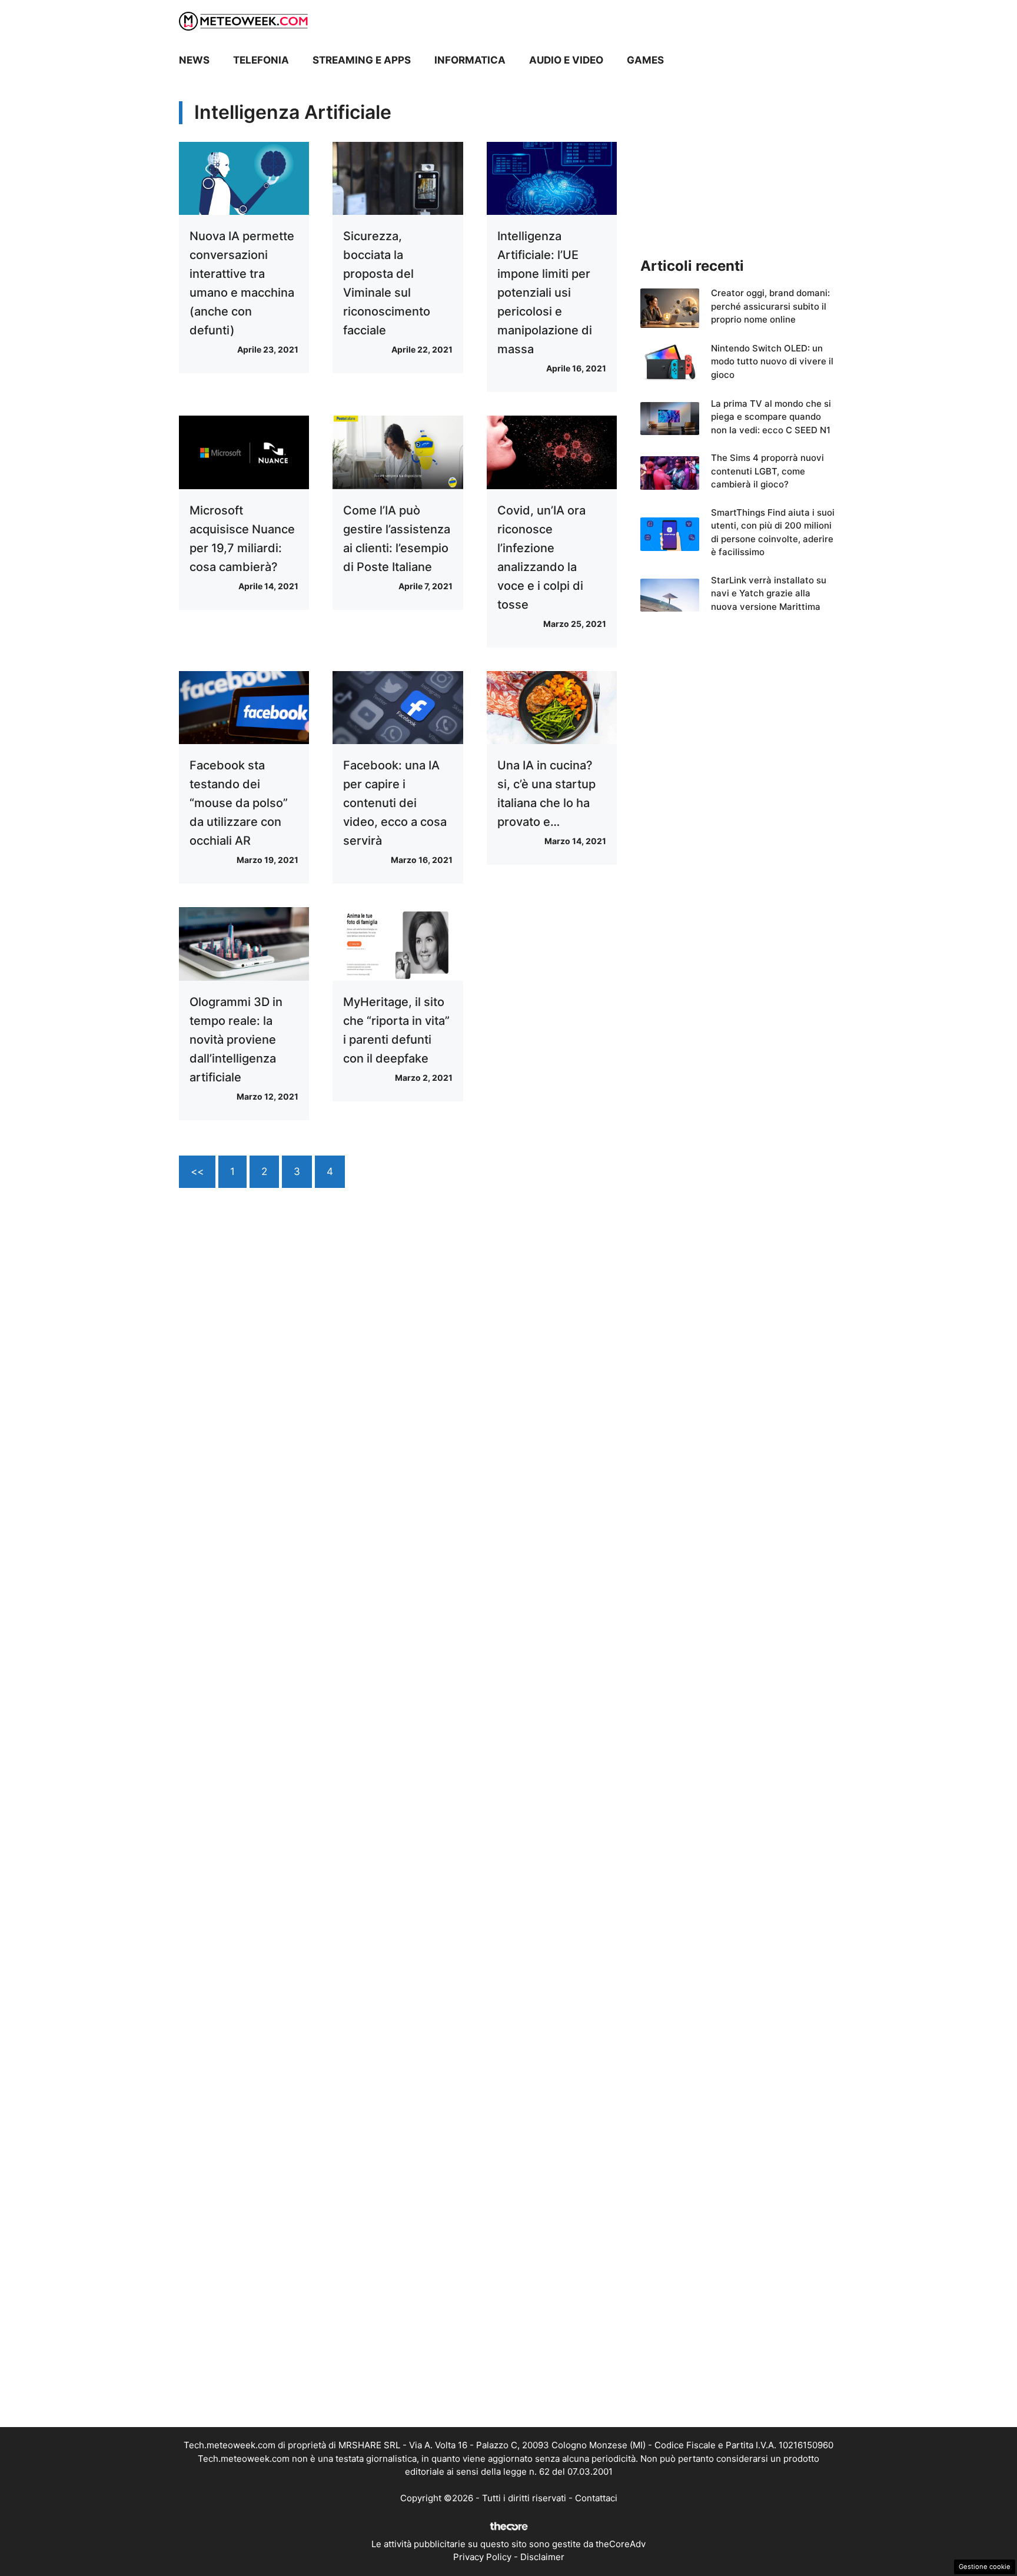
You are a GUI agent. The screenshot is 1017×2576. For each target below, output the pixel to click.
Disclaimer (542, 2557)
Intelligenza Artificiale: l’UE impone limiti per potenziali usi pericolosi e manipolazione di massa (545, 293)
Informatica (470, 60)
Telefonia (261, 60)
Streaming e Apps (362, 60)
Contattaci (596, 2498)
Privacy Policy (482, 2557)
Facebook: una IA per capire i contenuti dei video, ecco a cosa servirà (395, 803)
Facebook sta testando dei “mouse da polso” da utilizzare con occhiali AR (239, 803)
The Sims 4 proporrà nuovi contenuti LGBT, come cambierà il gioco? (767, 471)
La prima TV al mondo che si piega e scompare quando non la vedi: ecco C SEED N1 (771, 417)
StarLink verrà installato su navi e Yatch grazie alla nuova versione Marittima (769, 593)
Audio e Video (566, 60)
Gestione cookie (985, 2567)
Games (645, 60)
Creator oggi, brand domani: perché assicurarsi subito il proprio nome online (770, 306)
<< (197, 1171)
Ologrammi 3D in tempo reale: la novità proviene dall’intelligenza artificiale (236, 1040)
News (194, 60)
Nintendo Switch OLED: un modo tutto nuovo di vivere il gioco (772, 361)
